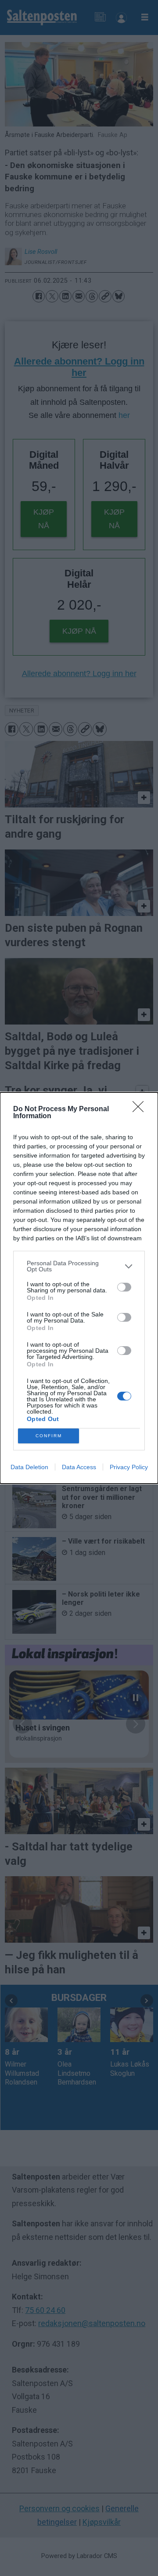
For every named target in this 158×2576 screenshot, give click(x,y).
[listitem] (79, 1266)
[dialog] (79, 1288)
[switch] (124, 1287)
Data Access (79, 1467)
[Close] (141, 1109)
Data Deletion (29, 1467)
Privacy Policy (129, 1467)
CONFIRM (49, 1436)
